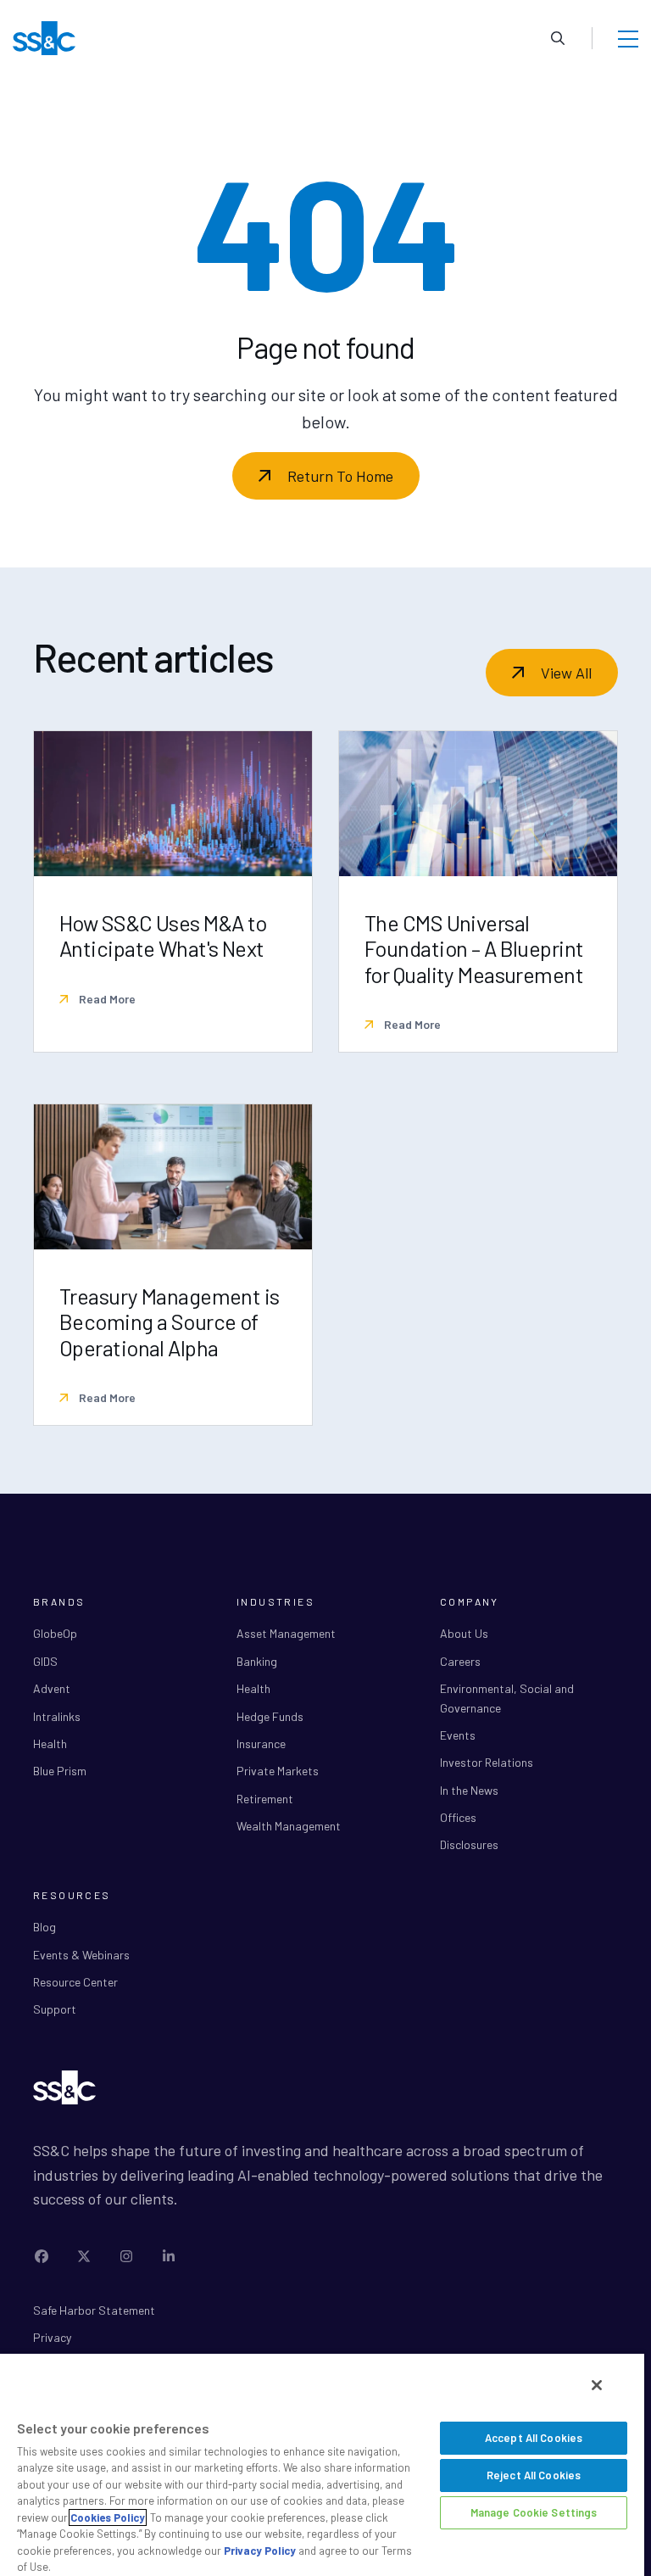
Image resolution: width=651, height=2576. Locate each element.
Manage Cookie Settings (534, 2512)
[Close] (597, 2385)
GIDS (45, 1661)
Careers (460, 1661)
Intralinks (57, 1716)
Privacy (52, 2337)
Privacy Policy (260, 2551)
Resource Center (75, 1982)
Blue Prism (60, 1771)
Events (458, 1735)
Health (50, 1743)
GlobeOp (55, 1633)
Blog (45, 1927)
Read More (106, 999)
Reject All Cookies (534, 2475)
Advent (52, 1688)
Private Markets (278, 1771)
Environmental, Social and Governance (507, 1698)
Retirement (265, 1799)
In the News (469, 1790)
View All (566, 673)
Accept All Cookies (534, 2438)
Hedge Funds (270, 1716)
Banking (257, 1661)
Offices (458, 1817)
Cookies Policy (108, 2517)
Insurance (261, 1743)
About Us (464, 1633)
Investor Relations (487, 1762)
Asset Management (286, 1633)
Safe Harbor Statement (94, 2310)
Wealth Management (289, 1826)
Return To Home (340, 476)
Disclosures (469, 1844)
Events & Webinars (81, 1955)
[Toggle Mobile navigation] (628, 38)
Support (55, 2009)
